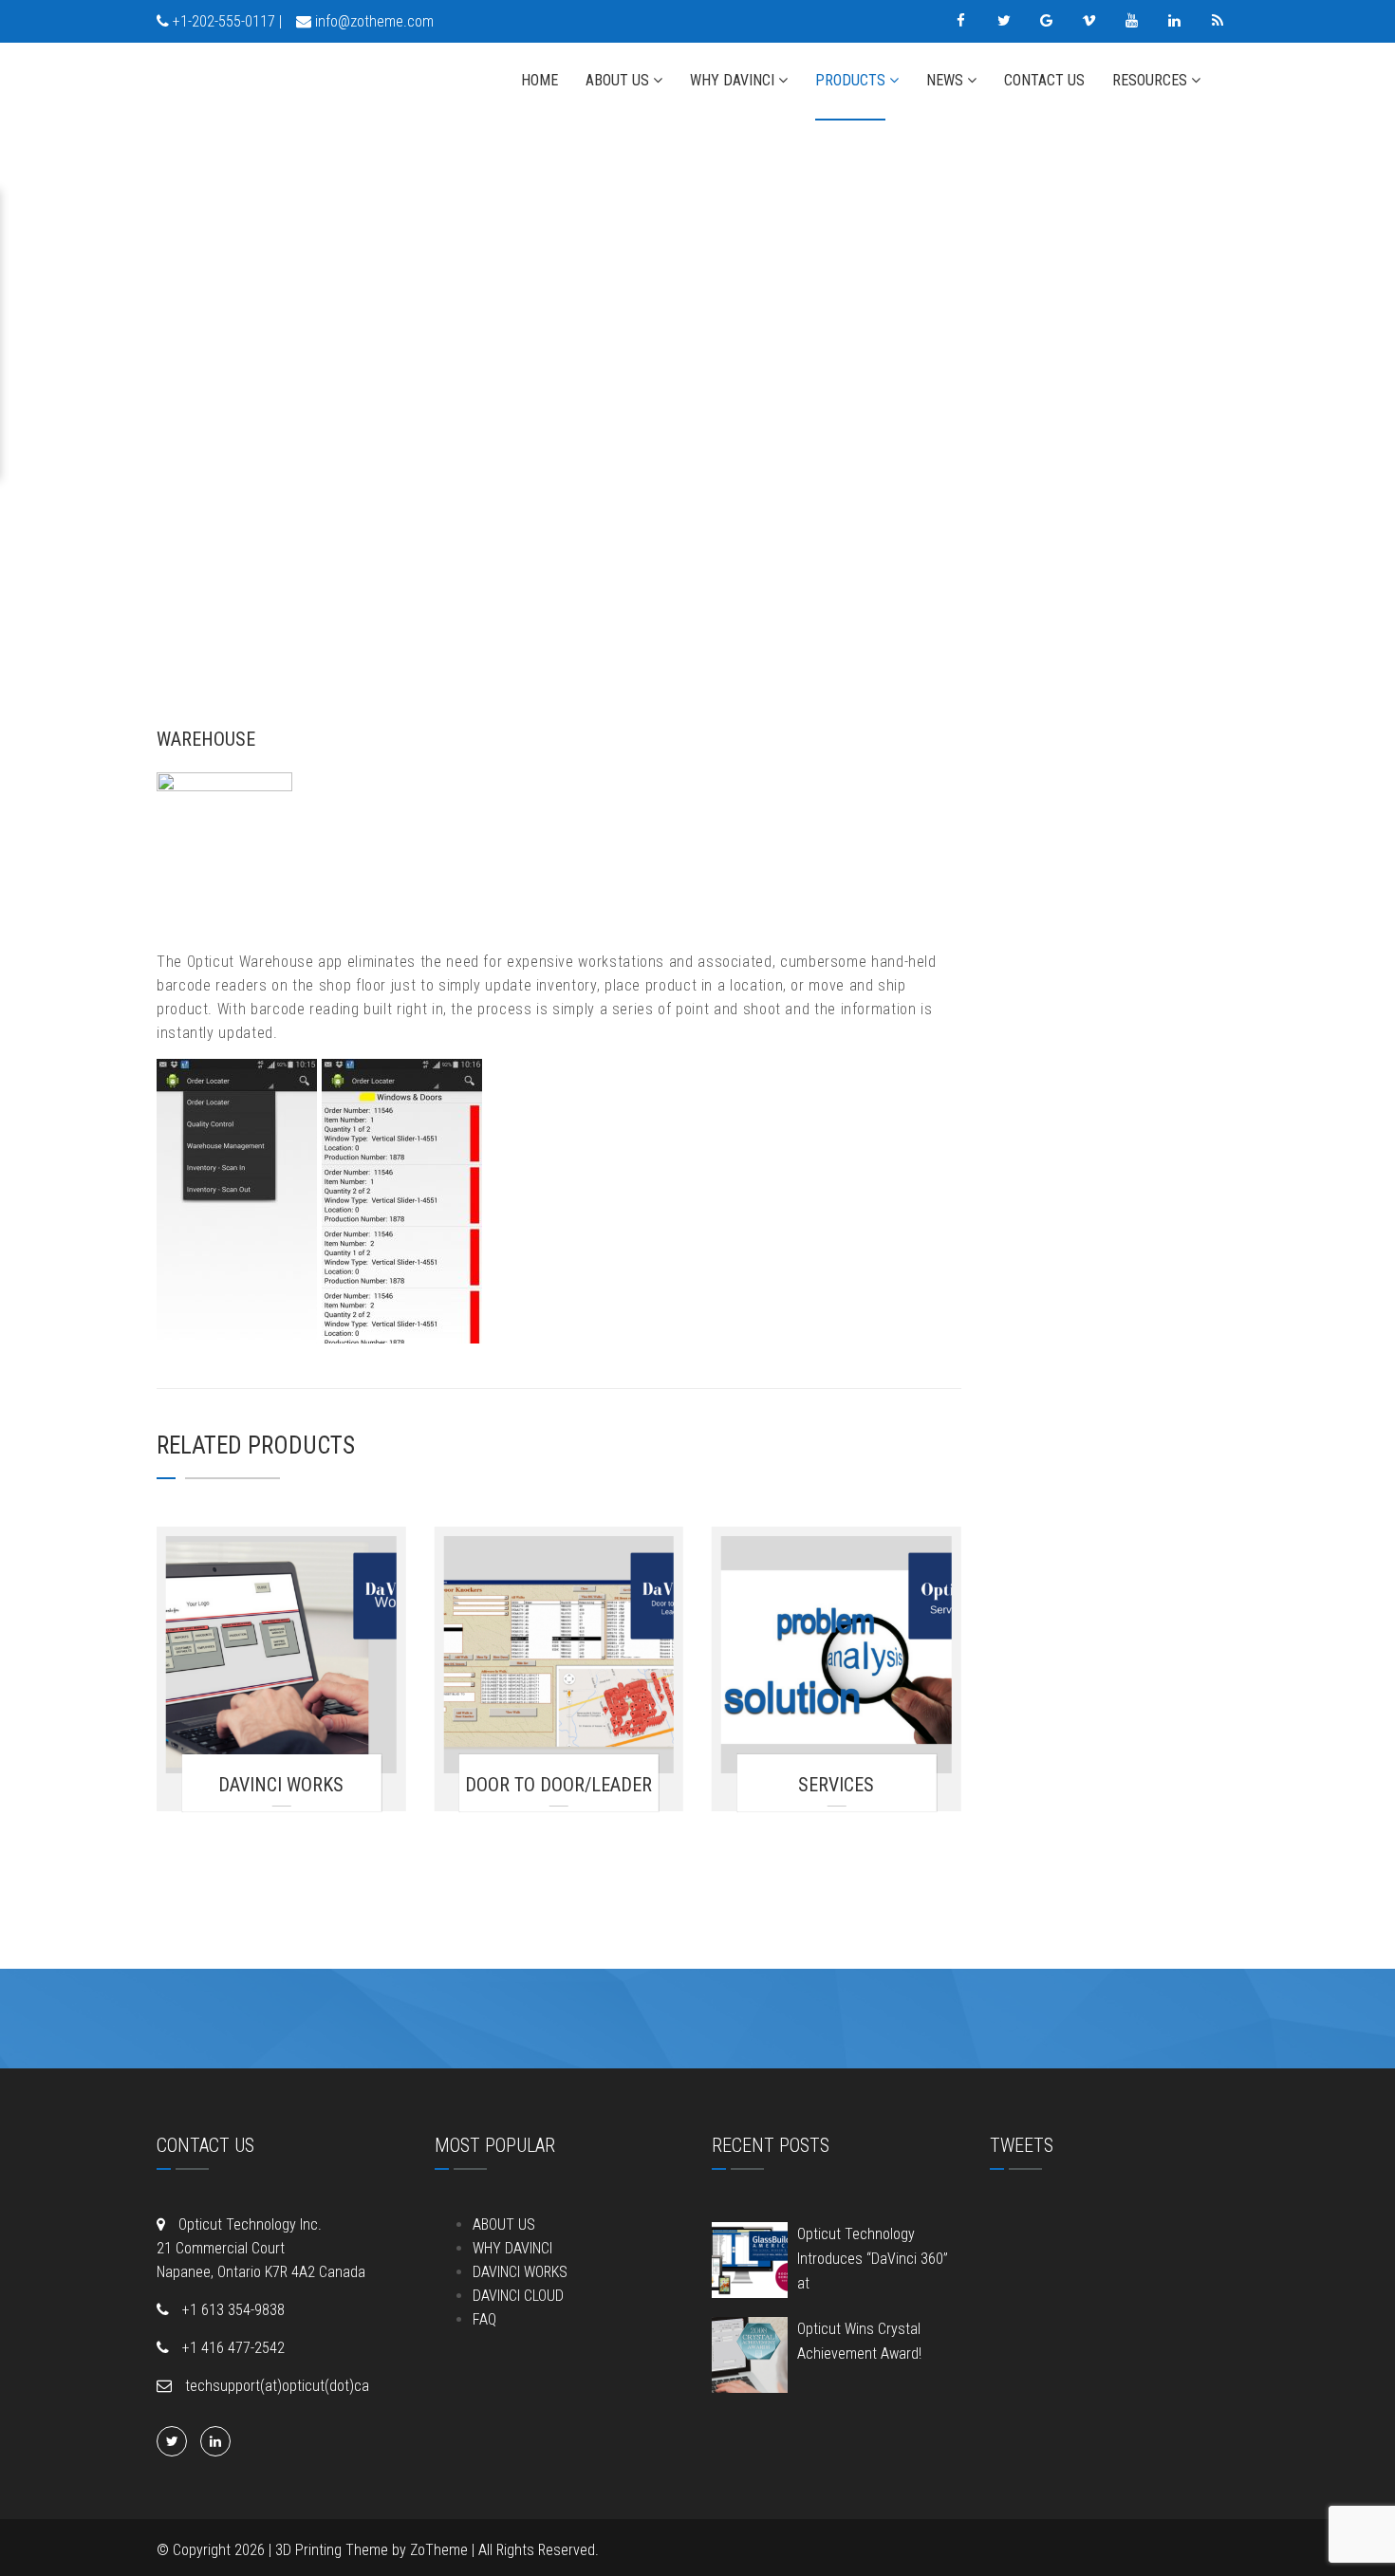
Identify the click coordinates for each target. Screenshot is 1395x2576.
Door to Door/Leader (558, 1785)
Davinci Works (281, 1785)
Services (836, 1785)
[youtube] (1132, 21)
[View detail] (281, 1655)
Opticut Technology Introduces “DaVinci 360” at (873, 2259)
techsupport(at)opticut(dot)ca (275, 2386)
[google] (1046, 21)
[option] (559, 398)
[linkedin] (1174, 21)
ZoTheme (439, 2550)
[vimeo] (1089, 21)
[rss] (1217, 21)
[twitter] (1004, 21)
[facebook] (961, 21)
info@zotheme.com (374, 21)
